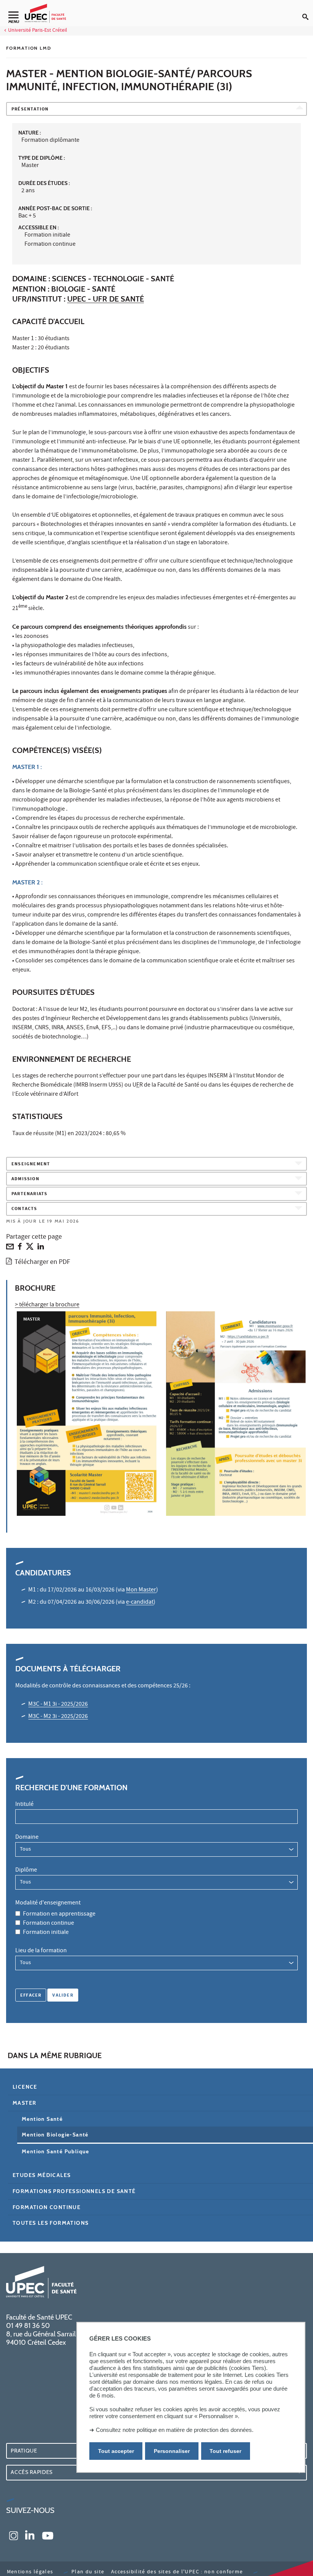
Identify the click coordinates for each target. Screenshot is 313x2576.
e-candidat (140, 1603)
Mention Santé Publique (56, 2151)
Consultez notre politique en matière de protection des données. (175, 2430)
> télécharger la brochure (47, 1305)
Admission (25, 1179)
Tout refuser (225, 2451)
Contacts (24, 1209)
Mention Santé (42, 2119)
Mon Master (141, 1590)
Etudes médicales (42, 2175)
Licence (25, 2087)
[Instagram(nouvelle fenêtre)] (14, 2535)
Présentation (30, 109)
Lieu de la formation (41, 1951)
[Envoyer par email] (10, 1248)
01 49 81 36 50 (28, 2326)
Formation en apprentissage (59, 1914)
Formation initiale (46, 1933)
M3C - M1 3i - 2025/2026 (58, 1705)
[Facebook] (20, 1248)
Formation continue (48, 1924)
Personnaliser (172, 2451)
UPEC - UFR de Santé (106, 299)
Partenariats (29, 1194)
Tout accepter (116, 2451)
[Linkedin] (41, 1248)
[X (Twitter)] (30, 1248)
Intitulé (24, 1805)
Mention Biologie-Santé (55, 2135)
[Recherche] (308, 11)
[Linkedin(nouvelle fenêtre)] (30, 2535)
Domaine (27, 1838)
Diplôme (26, 1870)
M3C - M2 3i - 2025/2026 (58, 1717)
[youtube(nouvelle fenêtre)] (48, 2535)
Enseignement (31, 1164)
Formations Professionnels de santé (74, 2191)
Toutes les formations (51, 2223)
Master (24, 2103)
